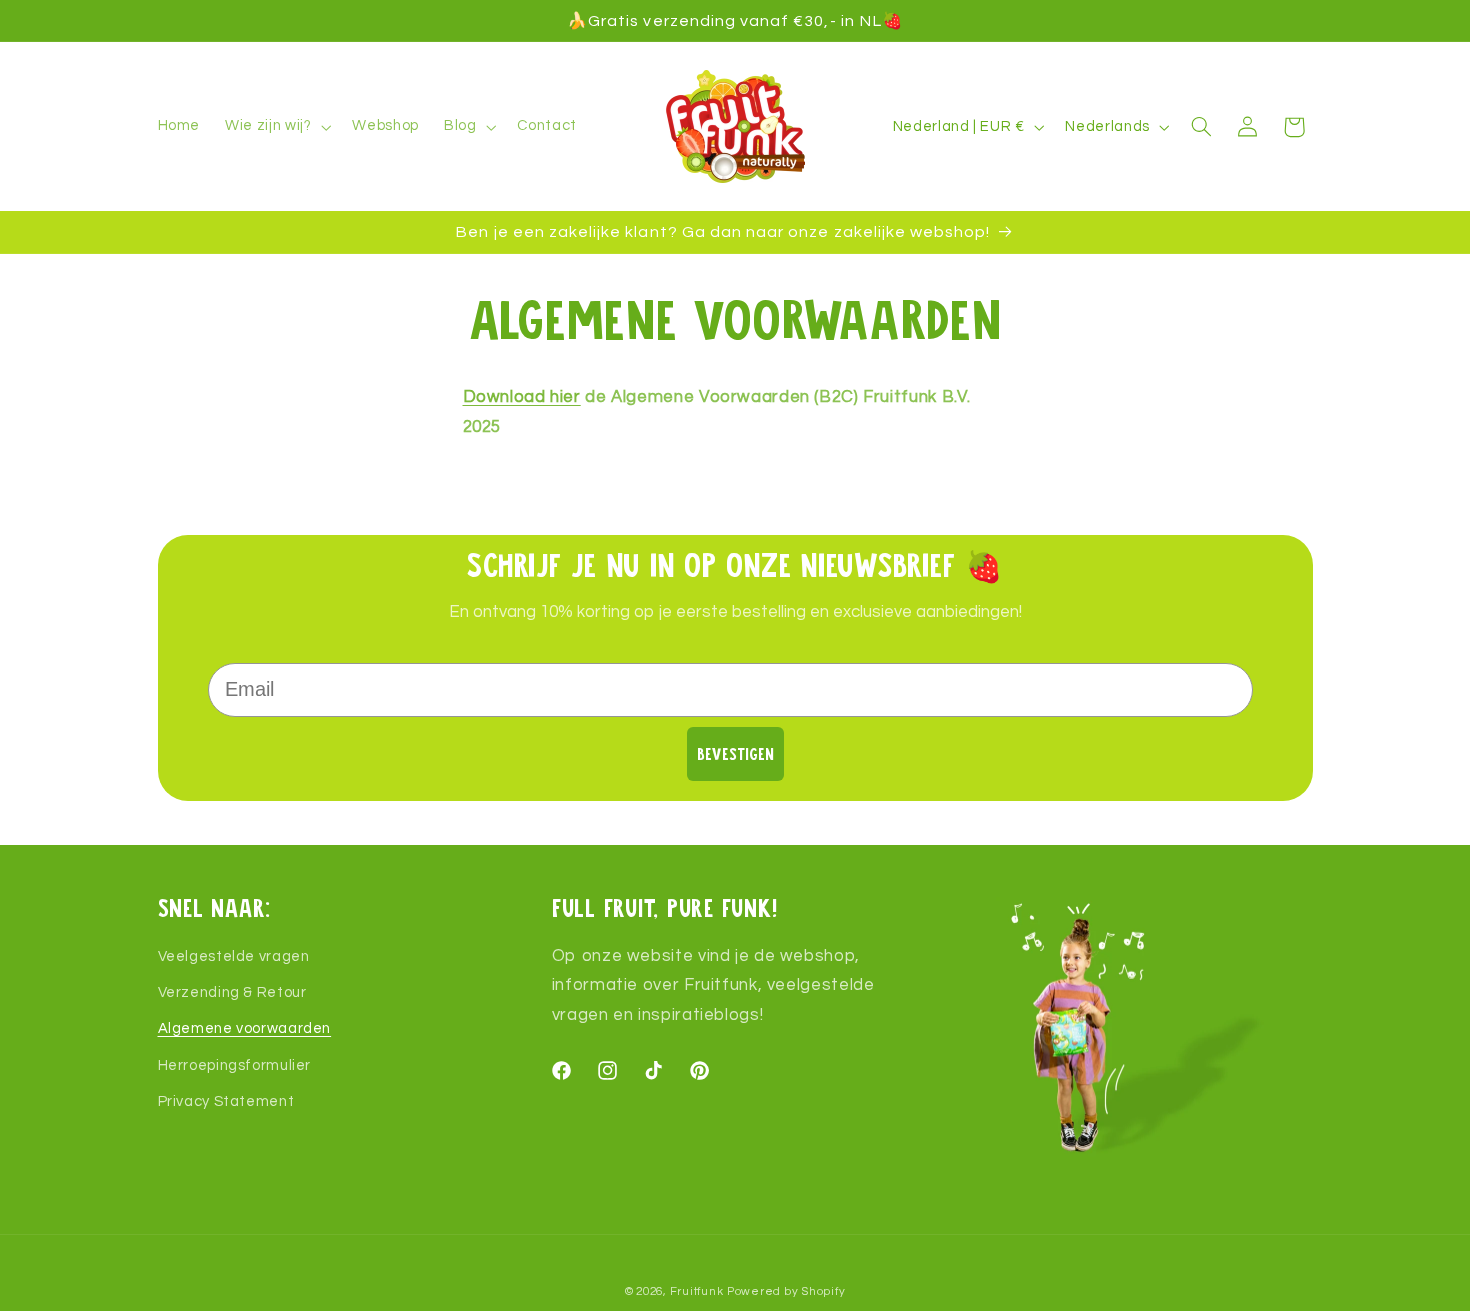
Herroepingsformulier (235, 1065)
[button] (276, 127)
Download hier (522, 397)
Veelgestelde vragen (234, 956)
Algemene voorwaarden (245, 1029)
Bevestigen (735, 753)
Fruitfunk (697, 1291)
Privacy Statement (226, 1101)
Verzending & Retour (232, 992)
